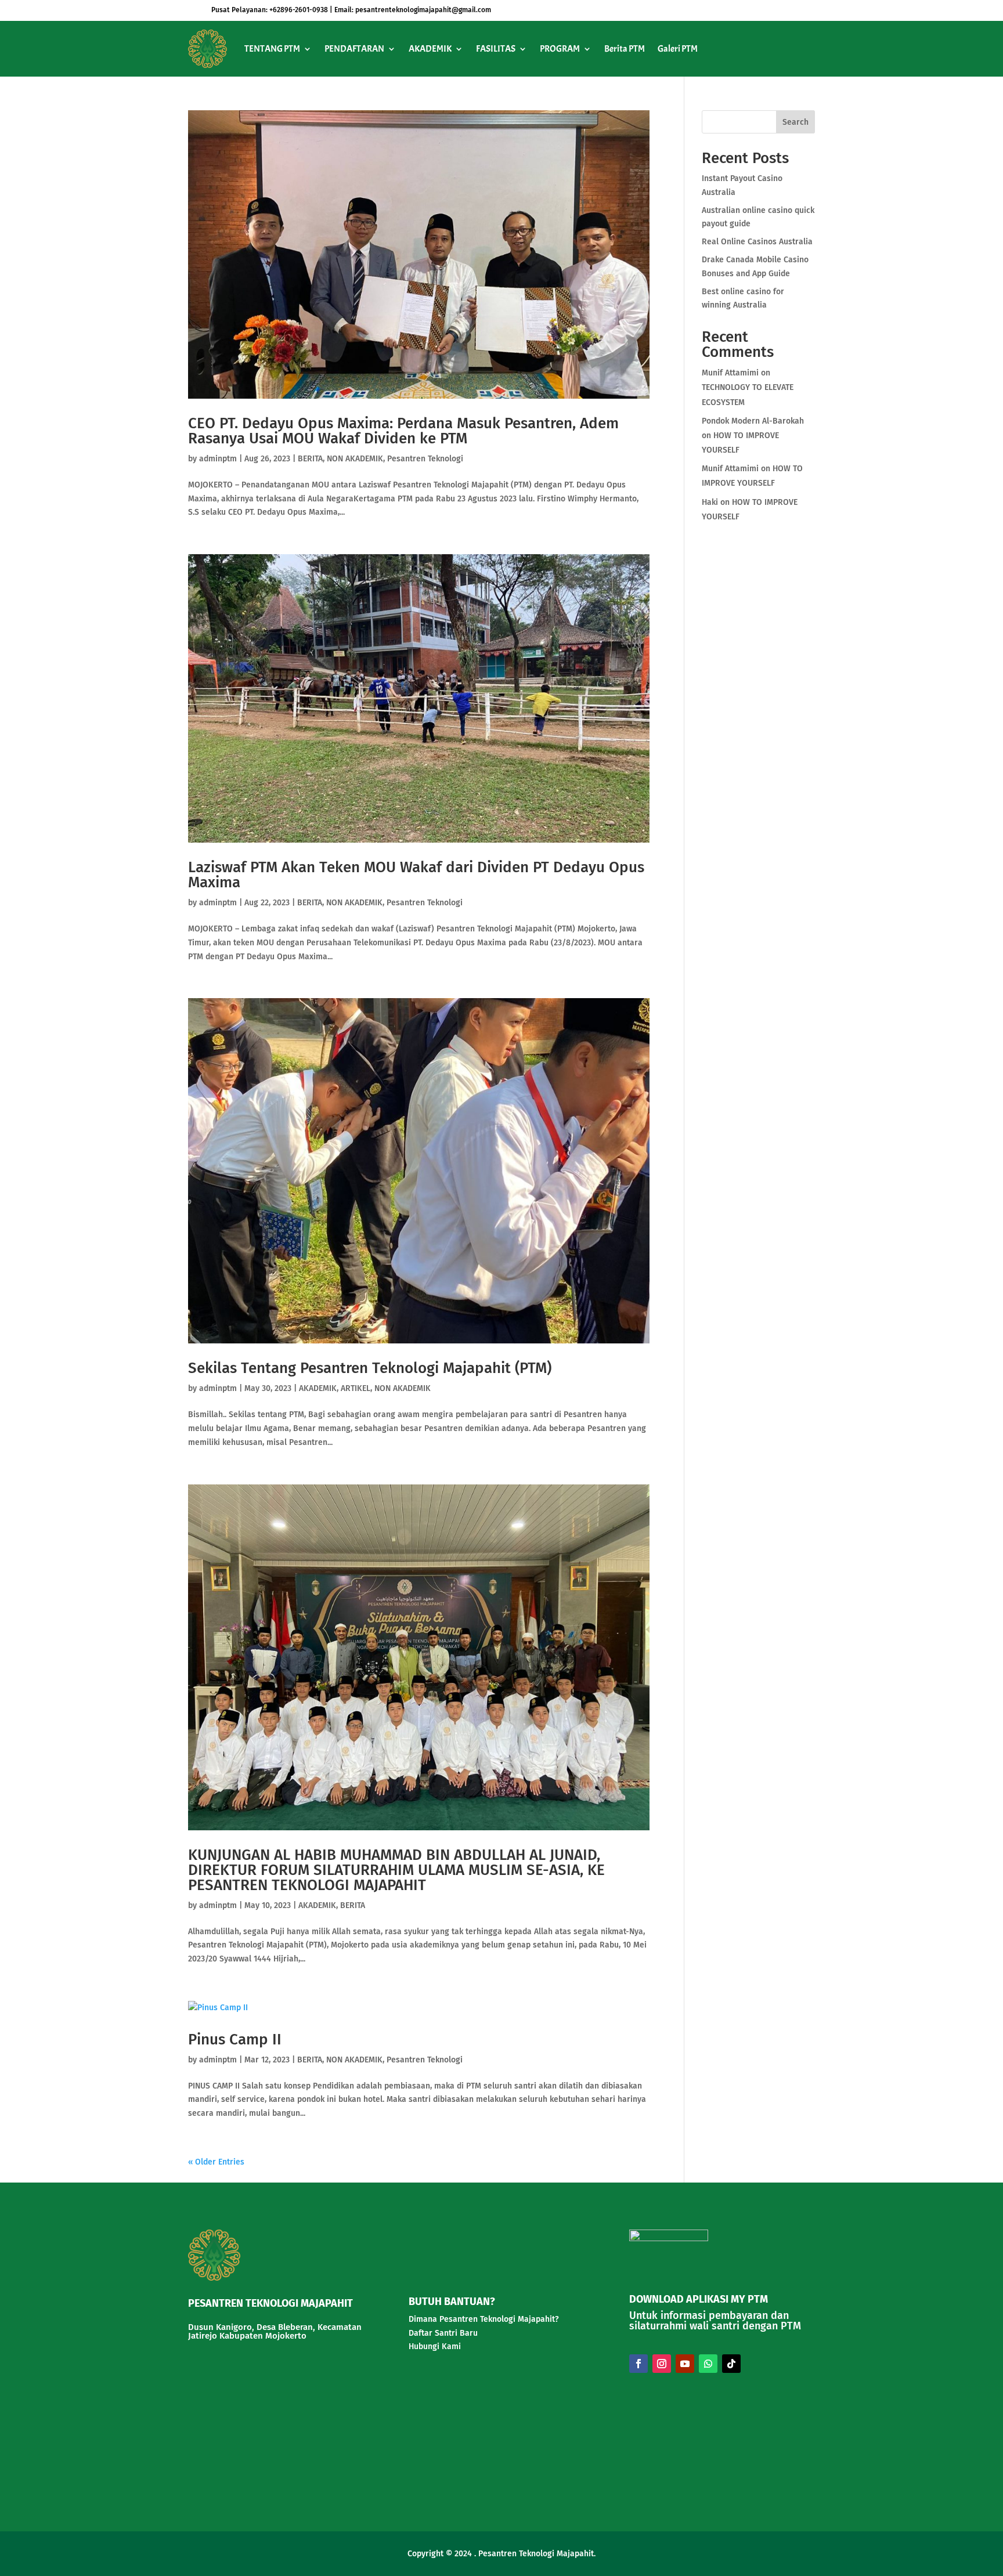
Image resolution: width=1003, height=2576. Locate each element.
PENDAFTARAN (354, 49)
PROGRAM (560, 49)
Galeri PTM (678, 49)
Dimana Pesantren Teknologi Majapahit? (484, 2319)
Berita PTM (625, 49)
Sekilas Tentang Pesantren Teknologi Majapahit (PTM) (370, 1368)
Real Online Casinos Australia (757, 242)
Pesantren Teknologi (425, 459)
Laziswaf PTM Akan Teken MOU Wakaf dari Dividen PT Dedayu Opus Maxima (416, 875)
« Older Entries (216, 2162)
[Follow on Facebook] (638, 2364)
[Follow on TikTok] (731, 2364)
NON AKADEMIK (355, 459)
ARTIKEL (356, 1388)
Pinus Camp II (235, 2040)
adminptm (218, 459)
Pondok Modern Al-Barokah (753, 421)
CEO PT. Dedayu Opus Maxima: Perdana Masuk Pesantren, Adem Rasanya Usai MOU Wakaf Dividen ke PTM (403, 431)
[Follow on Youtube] (685, 2364)
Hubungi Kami (435, 2346)
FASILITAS (496, 49)
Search (795, 122)
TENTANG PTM (272, 49)
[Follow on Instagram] (662, 2364)
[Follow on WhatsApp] (708, 2364)
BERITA (310, 459)
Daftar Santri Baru (443, 2333)
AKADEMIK (430, 49)
